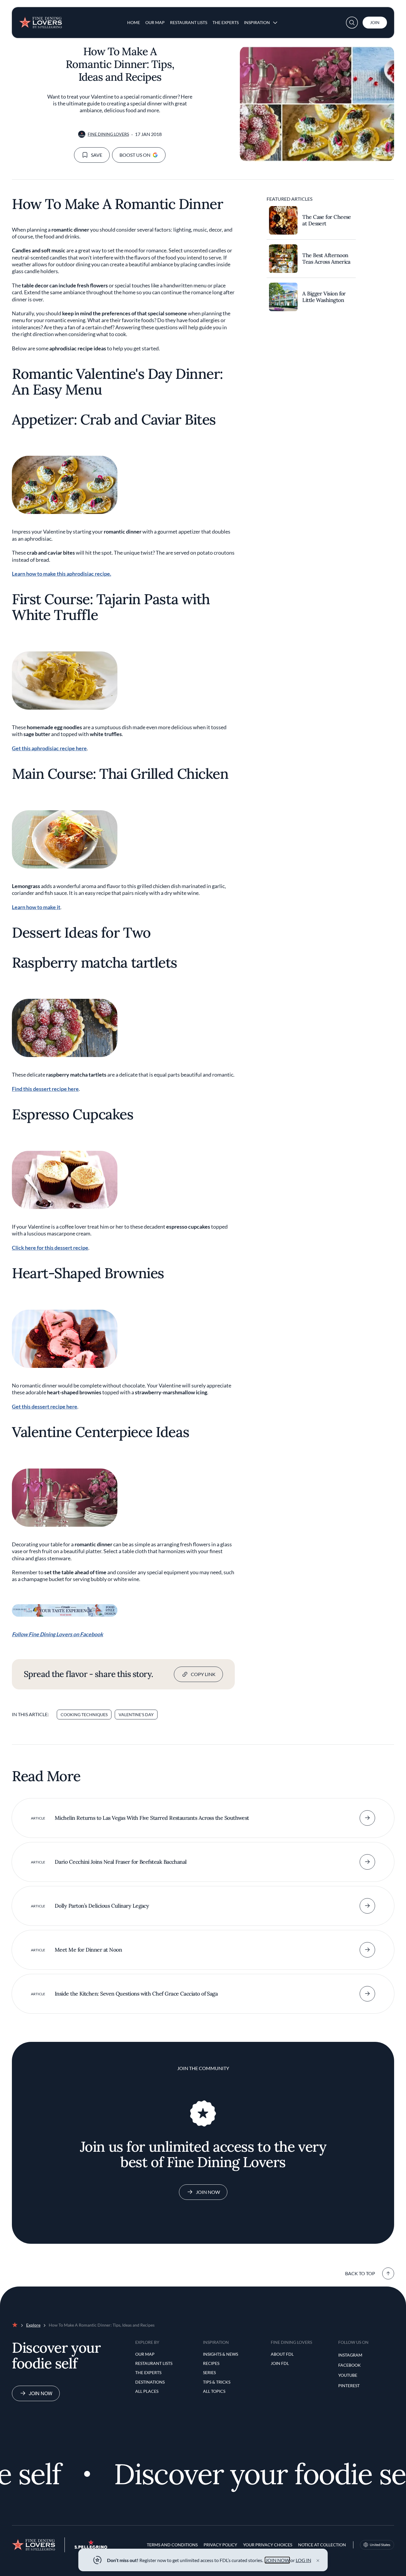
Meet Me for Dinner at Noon (88, 1950)
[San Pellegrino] (91, 2547)
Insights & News (221, 2354)
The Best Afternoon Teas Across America (326, 259)
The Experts (226, 22)
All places (147, 2391)
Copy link (203, 1674)
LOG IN (303, 2560)
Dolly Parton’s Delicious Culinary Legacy (102, 1906)
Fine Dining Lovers (108, 134)
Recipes (211, 2363)
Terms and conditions (172, 2545)
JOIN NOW (277, 2560)
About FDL (282, 2354)
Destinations (150, 2382)
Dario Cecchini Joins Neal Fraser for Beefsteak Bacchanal (121, 1862)
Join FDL (280, 2363)
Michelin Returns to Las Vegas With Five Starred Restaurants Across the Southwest (152, 1818)
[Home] (40, 20)
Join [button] (375, 22)
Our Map (155, 22)
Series (209, 2372)
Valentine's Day (136, 1715)
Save (97, 155)
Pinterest (349, 2386)
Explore (33, 2325)
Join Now (208, 2192)
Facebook (350, 2365)
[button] (352, 23)
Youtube (348, 2375)
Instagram (350, 2355)
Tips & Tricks (217, 2382)
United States (380, 2545)
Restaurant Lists (189, 22)
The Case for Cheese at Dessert (327, 220)
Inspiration (257, 22)
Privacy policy (220, 2545)
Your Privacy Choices (268, 2545)
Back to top (360, 2273)
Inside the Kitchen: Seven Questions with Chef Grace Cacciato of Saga (136, 1994)
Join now (41, 2393)
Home (134, 22)
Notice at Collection (322, 2545)
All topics (214, 2391)
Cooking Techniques (84, 1715)
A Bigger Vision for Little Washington (324, 297)
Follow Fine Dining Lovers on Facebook (58, 1634)
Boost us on (135, 155)
